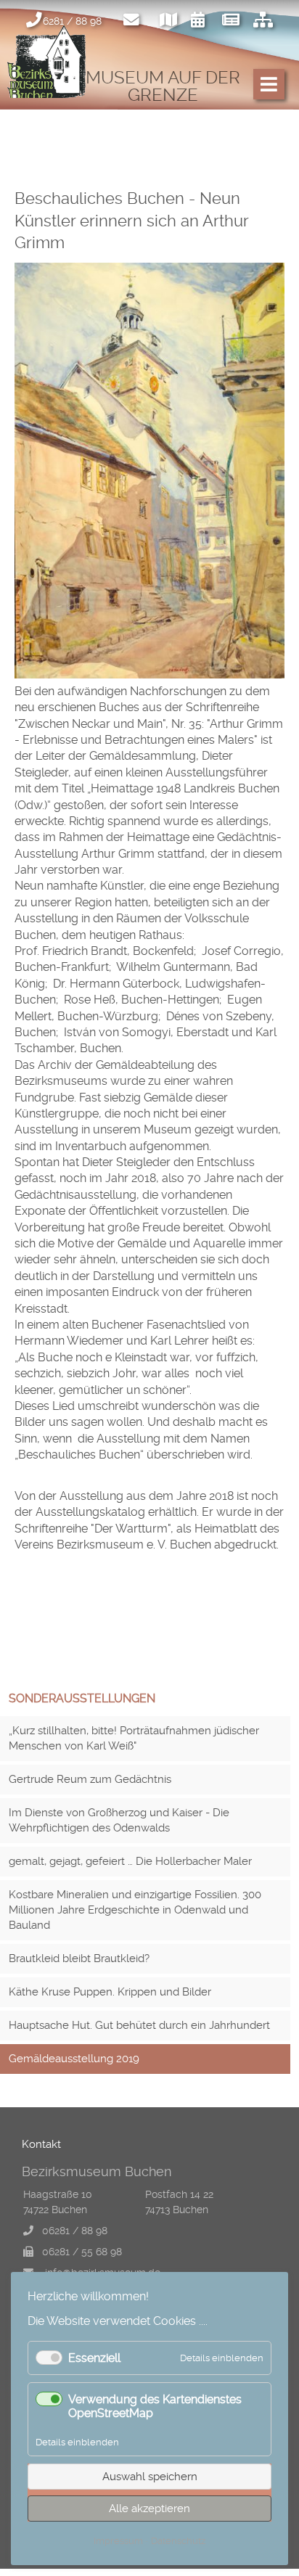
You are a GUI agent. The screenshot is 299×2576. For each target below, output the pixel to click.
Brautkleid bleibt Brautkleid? (79, 1958)
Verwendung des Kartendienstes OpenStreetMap (155, 2406)
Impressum (118, 2541)
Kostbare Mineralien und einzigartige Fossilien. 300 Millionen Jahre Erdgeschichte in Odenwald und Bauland (135, 1910)
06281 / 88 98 (75, 2231)
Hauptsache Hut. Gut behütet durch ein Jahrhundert (139, 2025)
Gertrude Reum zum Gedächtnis (90, 1779)
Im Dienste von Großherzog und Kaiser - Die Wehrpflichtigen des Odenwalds (119, 1820)
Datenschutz (178, 2541)
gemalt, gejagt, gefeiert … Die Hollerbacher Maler (130, 1861)
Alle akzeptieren (149, 2509)
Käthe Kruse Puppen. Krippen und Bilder (110, 1992)
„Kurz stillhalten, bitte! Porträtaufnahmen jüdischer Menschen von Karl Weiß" (134, 1738)
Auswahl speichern (150, 2477)
